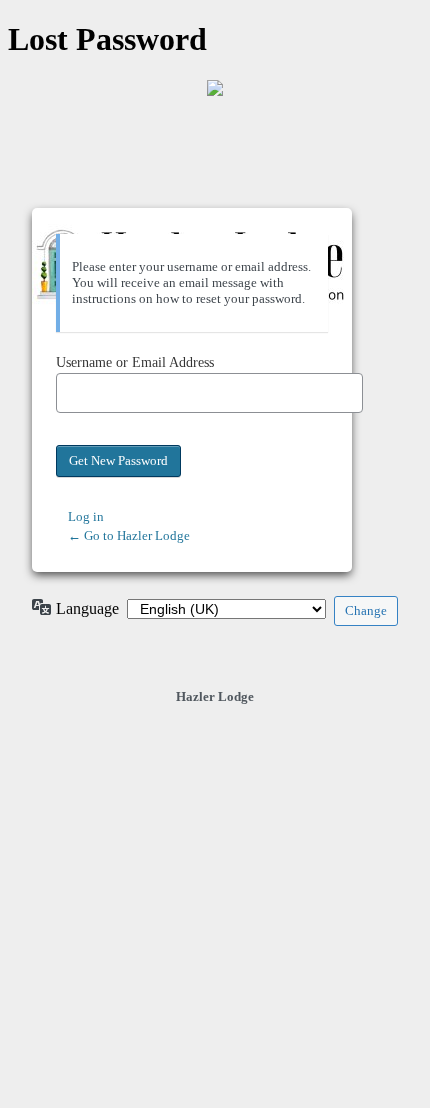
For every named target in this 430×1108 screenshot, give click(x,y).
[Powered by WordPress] (215, 88)
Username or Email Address (135, 362)
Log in (86, 516)
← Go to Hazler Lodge (129, 535)
